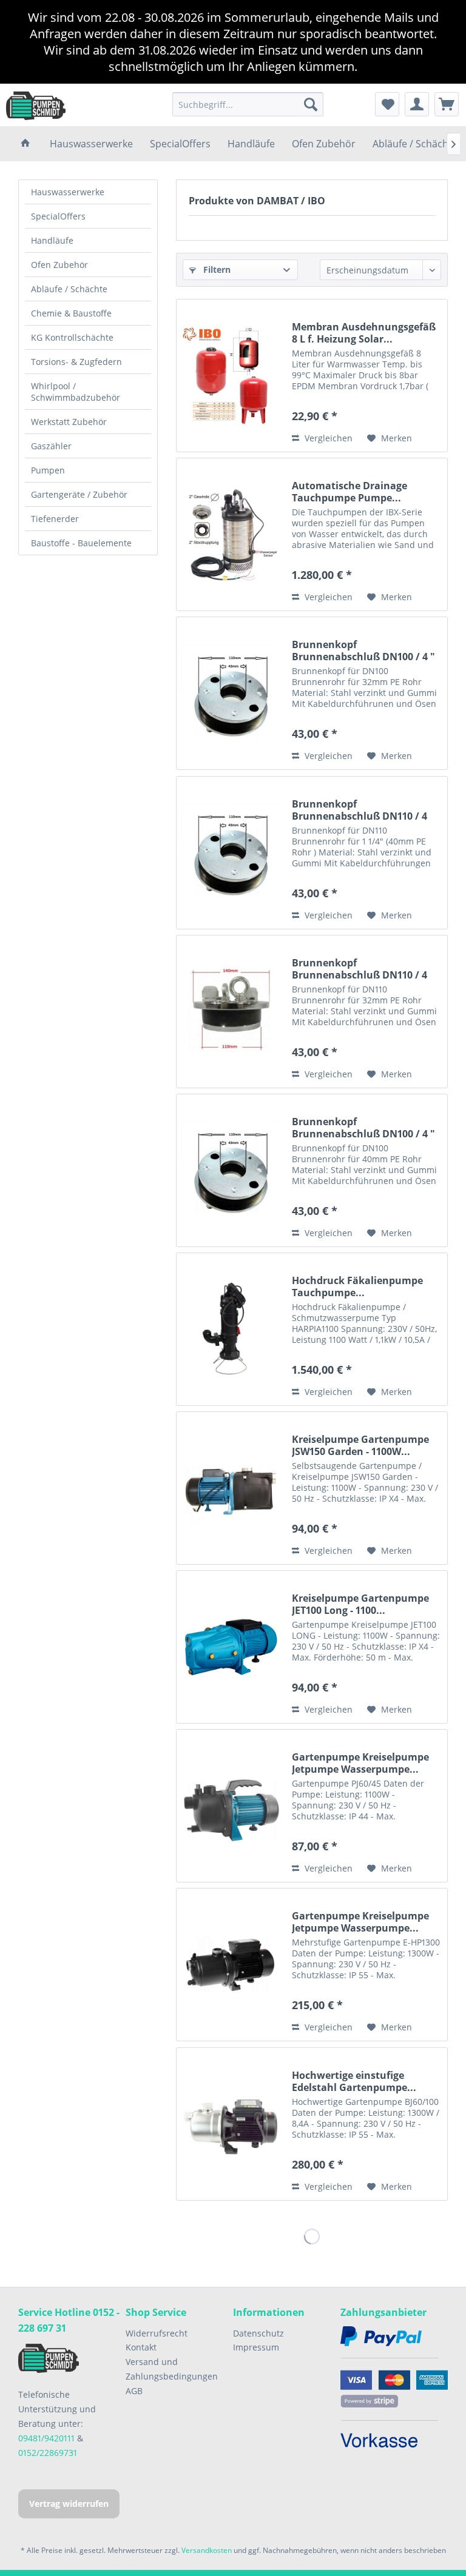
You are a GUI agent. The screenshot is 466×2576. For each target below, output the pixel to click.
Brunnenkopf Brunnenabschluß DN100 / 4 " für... (363, 1128)
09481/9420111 (46, 2438)
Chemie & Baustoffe (71, 313)
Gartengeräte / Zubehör (79, 494)
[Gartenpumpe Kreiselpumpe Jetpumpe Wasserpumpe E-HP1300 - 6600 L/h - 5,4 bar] (231, 1965)
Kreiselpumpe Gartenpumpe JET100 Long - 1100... (360, 1604)
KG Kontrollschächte (72, 337)
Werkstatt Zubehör (69, 422)
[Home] (25, 144)
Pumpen (48, 470)
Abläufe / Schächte (69, 289)
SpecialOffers (58, 216)
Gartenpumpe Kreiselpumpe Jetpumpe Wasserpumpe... (360, 1763)
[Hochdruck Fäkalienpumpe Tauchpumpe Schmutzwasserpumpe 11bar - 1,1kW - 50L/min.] (231, 1329)
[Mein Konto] (417, 104)
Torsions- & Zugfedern (76, 362)
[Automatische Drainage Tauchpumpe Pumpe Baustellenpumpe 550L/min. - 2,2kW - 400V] (231, 534)
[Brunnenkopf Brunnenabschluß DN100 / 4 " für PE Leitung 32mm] (231, 693)
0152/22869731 (48, 2453)
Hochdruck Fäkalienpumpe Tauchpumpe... (357, 1286)
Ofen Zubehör (59, 265)
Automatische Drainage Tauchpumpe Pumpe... (349, 492)
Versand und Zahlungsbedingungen (172, 2369)
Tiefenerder (55, 519)
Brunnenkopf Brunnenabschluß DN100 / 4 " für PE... (363, 651)
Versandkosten (207, 2550)
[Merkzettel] (387, 104)
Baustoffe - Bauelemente (81, 543)
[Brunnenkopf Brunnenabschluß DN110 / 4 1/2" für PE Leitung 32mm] (231, 1012)
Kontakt (141, 2347)
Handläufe (52, 240)
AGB (134, 2391)
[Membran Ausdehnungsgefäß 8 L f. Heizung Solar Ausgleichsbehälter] (231, 376)
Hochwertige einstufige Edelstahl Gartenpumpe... (354, 2081)
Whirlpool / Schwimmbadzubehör (76, 392)
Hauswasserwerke (68, 192)
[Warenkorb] (447, 104)
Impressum (256, 2347)
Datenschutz (258, 2333)
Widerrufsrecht (157, 2333)
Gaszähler (51, 446)
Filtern (216, 269)
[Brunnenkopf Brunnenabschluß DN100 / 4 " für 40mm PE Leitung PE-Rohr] (231, 1170)
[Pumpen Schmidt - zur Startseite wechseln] (36, 105)
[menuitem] (248, 104)
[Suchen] (311, 104)
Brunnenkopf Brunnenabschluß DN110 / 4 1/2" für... (360, 810)
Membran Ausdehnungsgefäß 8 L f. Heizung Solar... (364, 333)
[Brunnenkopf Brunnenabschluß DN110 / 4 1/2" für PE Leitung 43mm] (231, 853)
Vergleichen (327, 438)
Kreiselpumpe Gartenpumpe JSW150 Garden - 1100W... (360, 1445)
